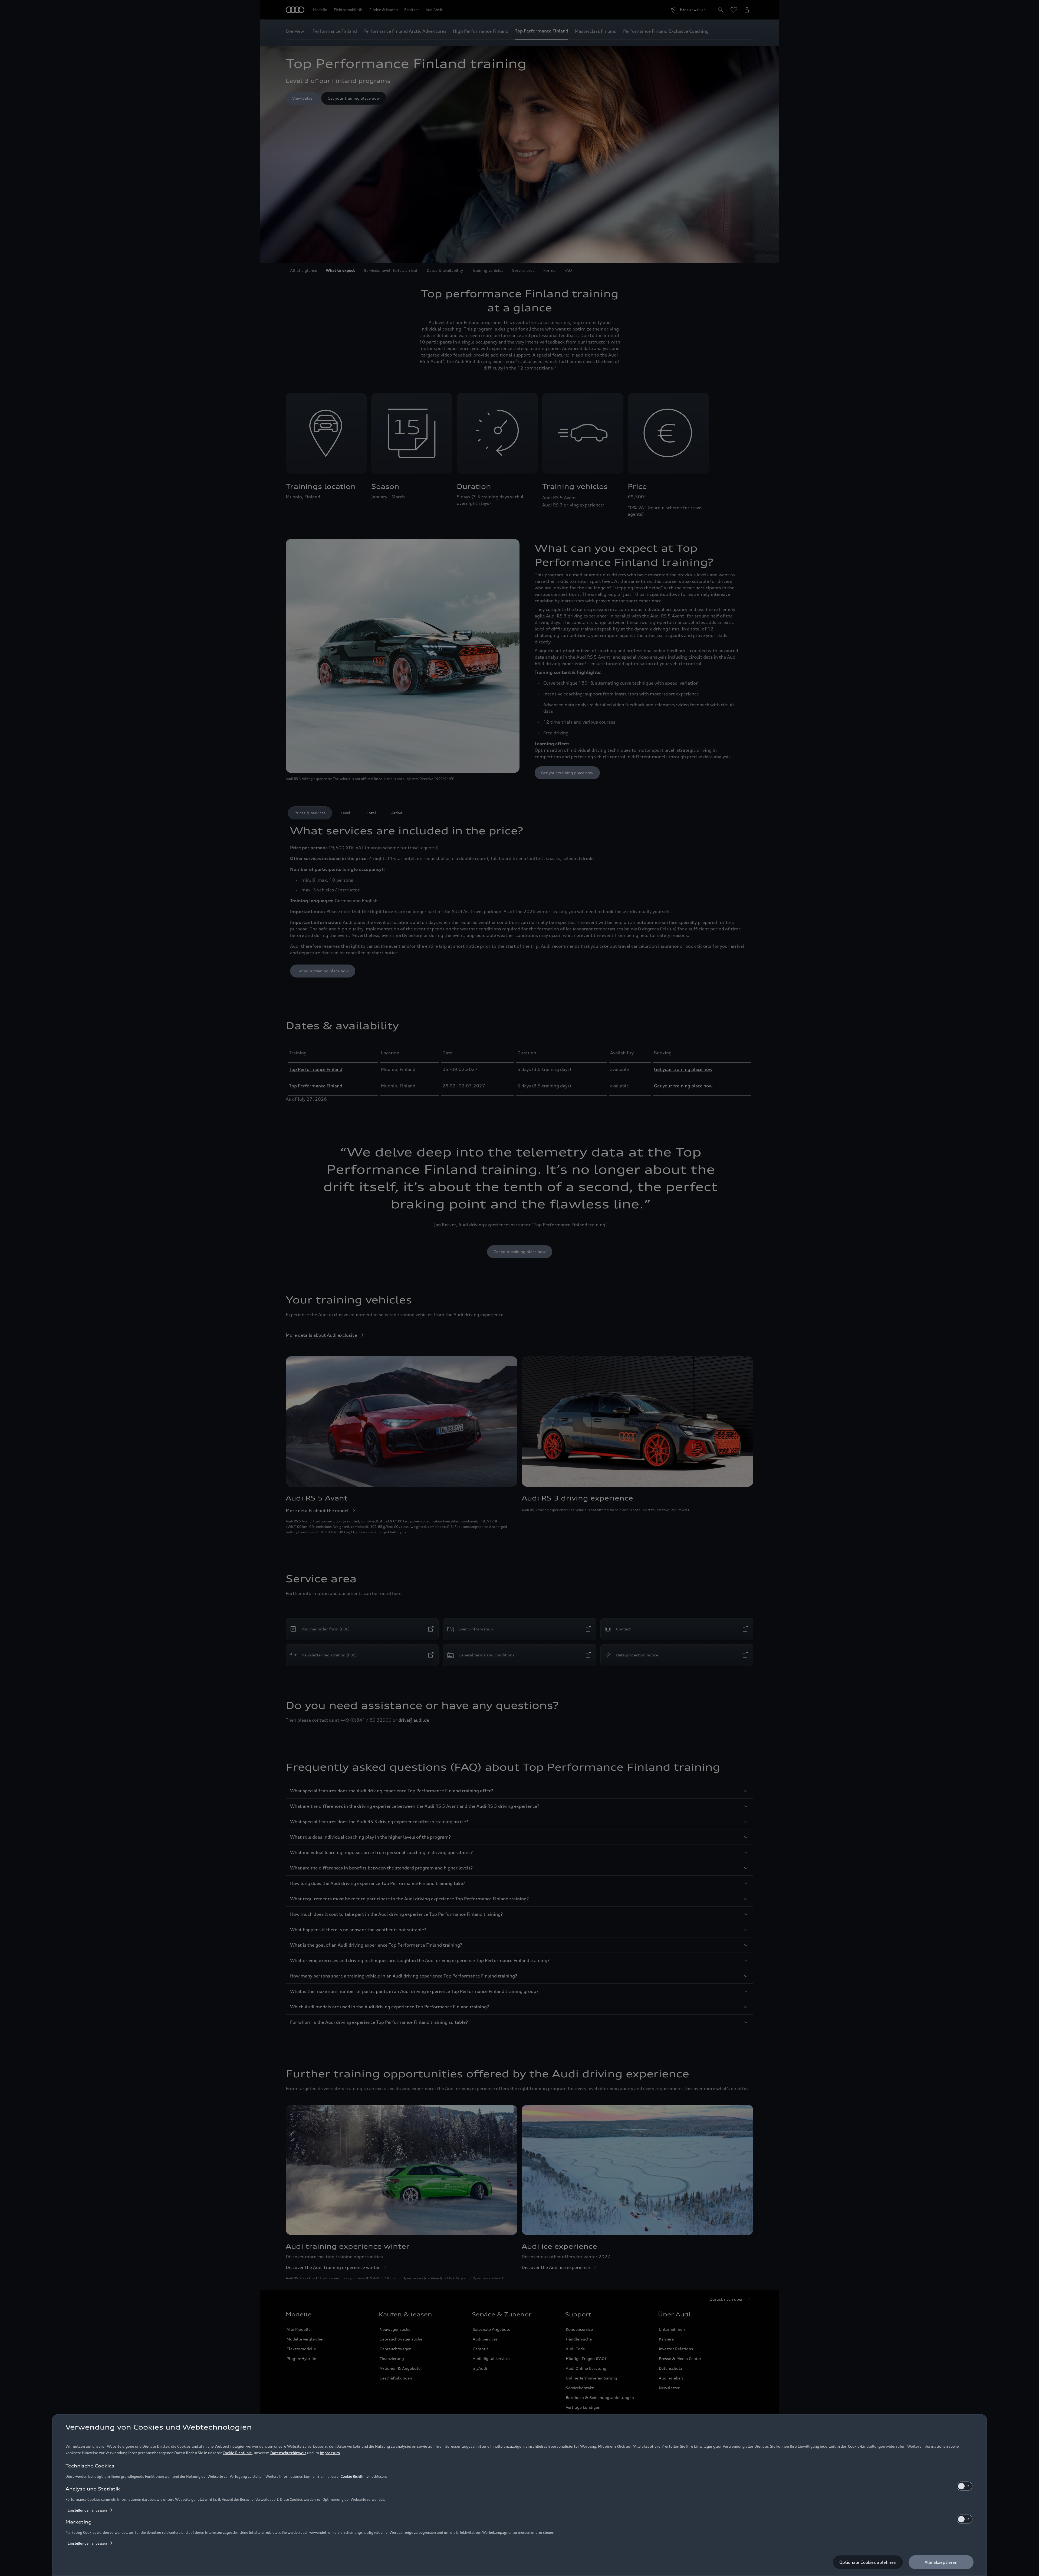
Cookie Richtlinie (237, 2453)
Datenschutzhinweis (288, 2453)
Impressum (330, 2453)
